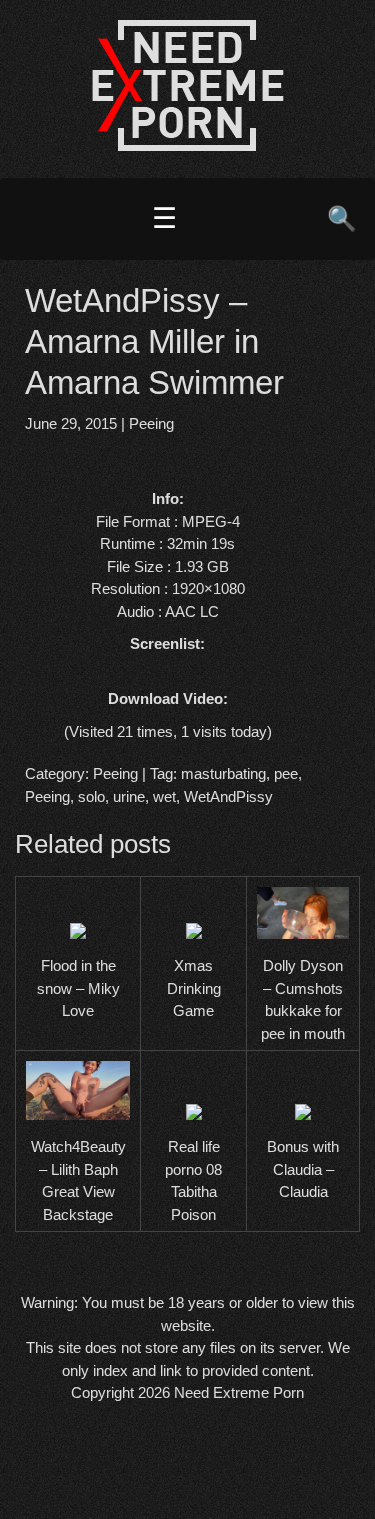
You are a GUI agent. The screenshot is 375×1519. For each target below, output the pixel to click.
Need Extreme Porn (239, 1392)
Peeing (151, 423)
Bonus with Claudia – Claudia (303, 1169)
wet (164, 796)
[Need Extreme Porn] (188, 145)
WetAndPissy (228, 796)
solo (91, 796)
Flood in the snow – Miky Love (78, 988)
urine (129, 796)
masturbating (223, 773)
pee (286, 773)
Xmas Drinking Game (194, 988)
